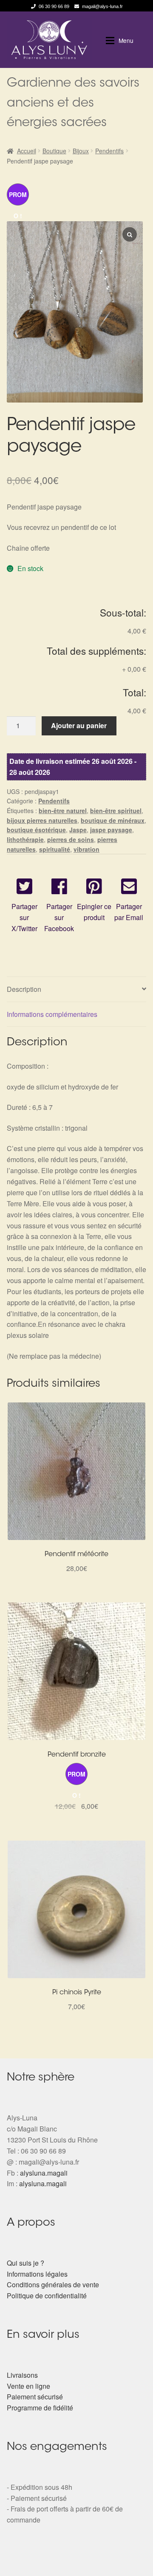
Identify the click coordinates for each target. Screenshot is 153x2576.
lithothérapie (25, 839)
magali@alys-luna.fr (102, 6)
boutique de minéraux (113, 820)
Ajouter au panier (79, 725)
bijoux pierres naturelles (42, 820)
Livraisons (22, 2375)
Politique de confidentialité (47, 2296)
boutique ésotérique (36, 830)
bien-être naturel (63, 811)
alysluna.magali (44, 2173)
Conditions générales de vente (53, 2285)
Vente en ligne (28, 2386)
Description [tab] (24, 989)
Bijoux (81, 151)
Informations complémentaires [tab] (52, 1014)
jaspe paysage (111, 830)
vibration (86, 849)
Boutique (54, 151)
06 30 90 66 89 (54, 6)
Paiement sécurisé (35, 2397)
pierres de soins (71, 839)
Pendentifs (109, 151)
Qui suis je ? (25, 2263)
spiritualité (55, 849)
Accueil (27, 151)
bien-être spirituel (116, 811)
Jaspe (78, 830)
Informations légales (37, 2274)
